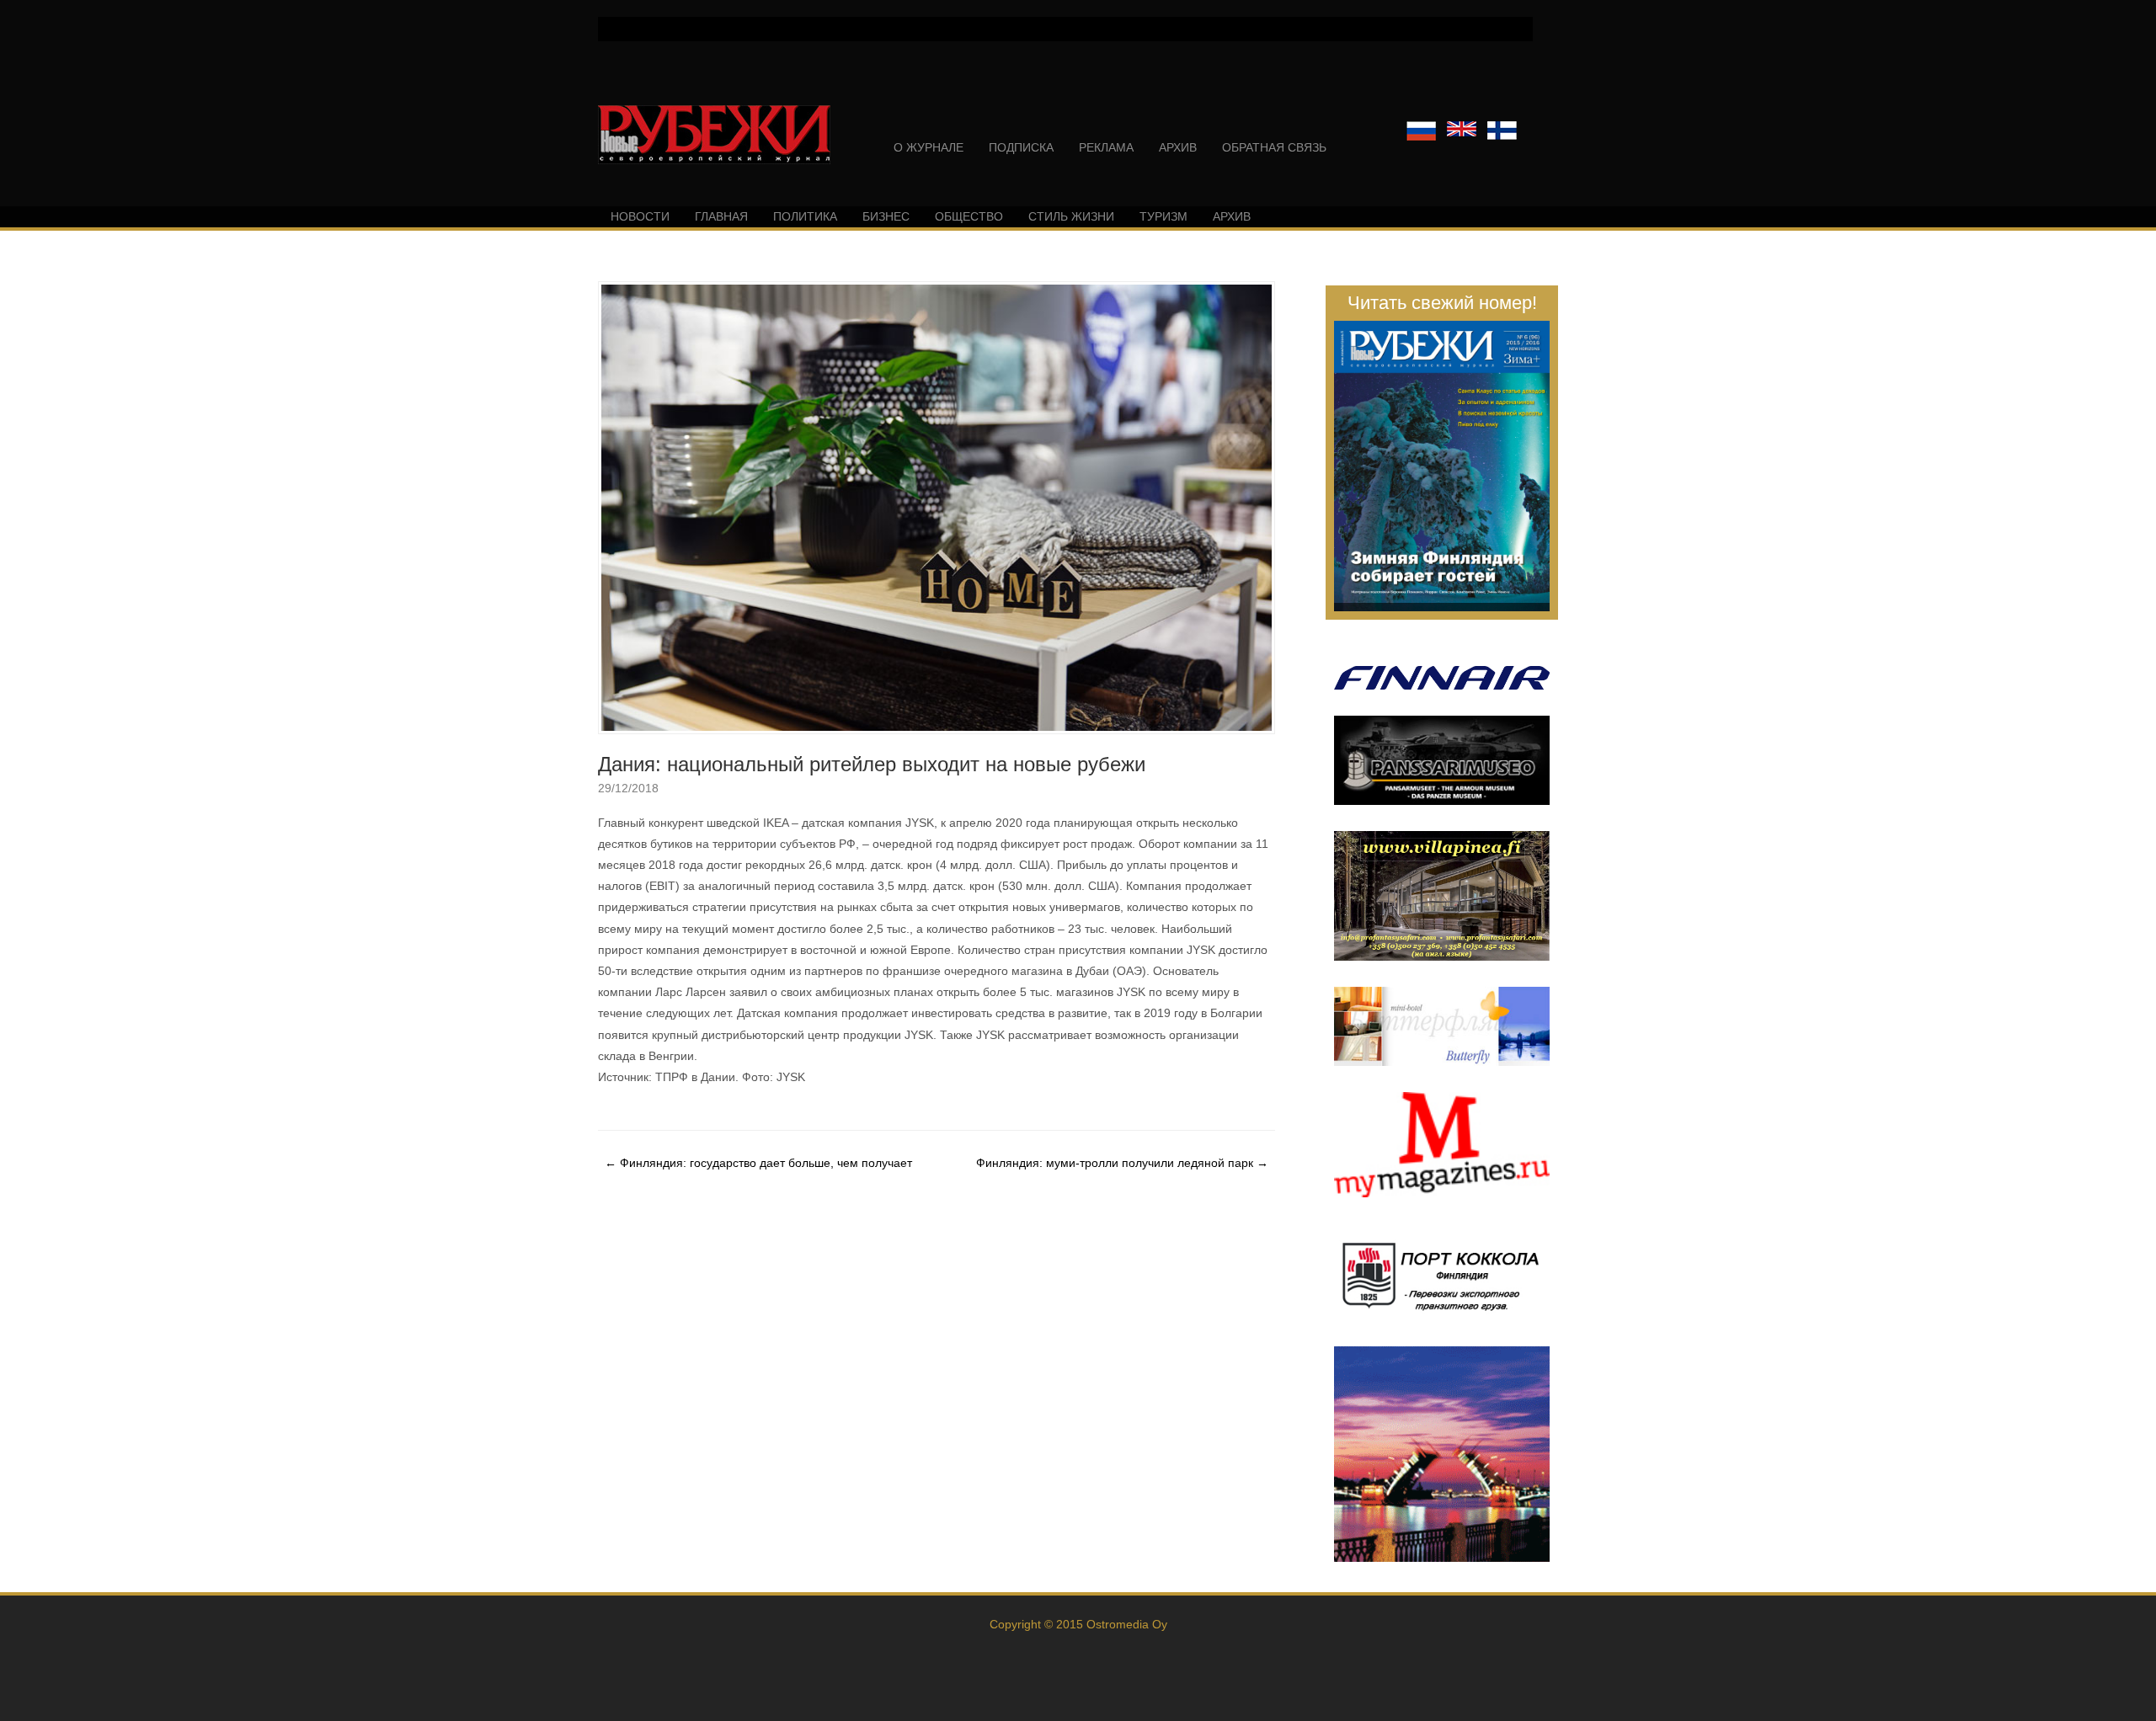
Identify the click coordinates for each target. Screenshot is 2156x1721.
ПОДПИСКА (1021, 147)
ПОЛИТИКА (805, 216)
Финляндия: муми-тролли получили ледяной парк (1122, 1163)
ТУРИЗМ (1163, 216)
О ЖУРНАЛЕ (929, 147)
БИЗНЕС (886, 216)
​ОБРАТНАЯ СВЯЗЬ (1274, 147)
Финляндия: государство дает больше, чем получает (758, 1163)
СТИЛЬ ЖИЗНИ (1071, 216)
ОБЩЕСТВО (969, 216)
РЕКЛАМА (1106, 147)
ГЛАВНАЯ (721, 216)
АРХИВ (1178, 147)
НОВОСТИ (640, 216)
